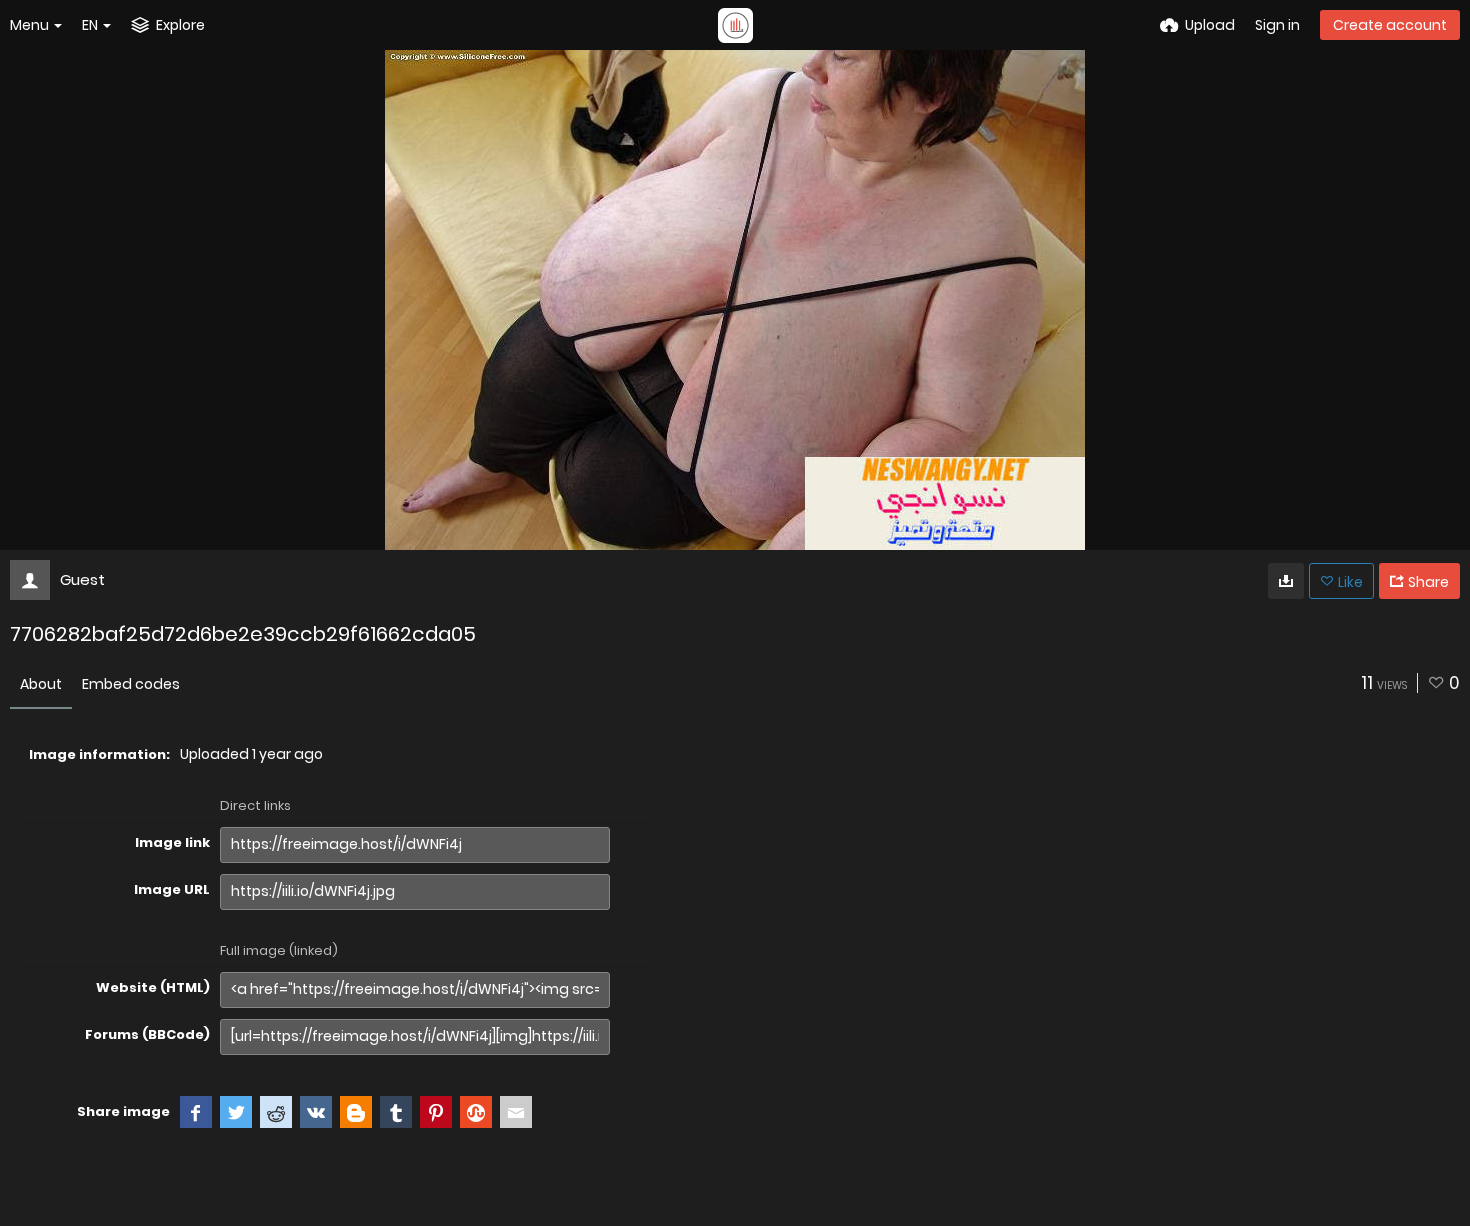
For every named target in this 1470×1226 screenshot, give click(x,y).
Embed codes (131, 684)
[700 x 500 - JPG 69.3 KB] (1286, 581)
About (41, 684)
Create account (1390, 25)
